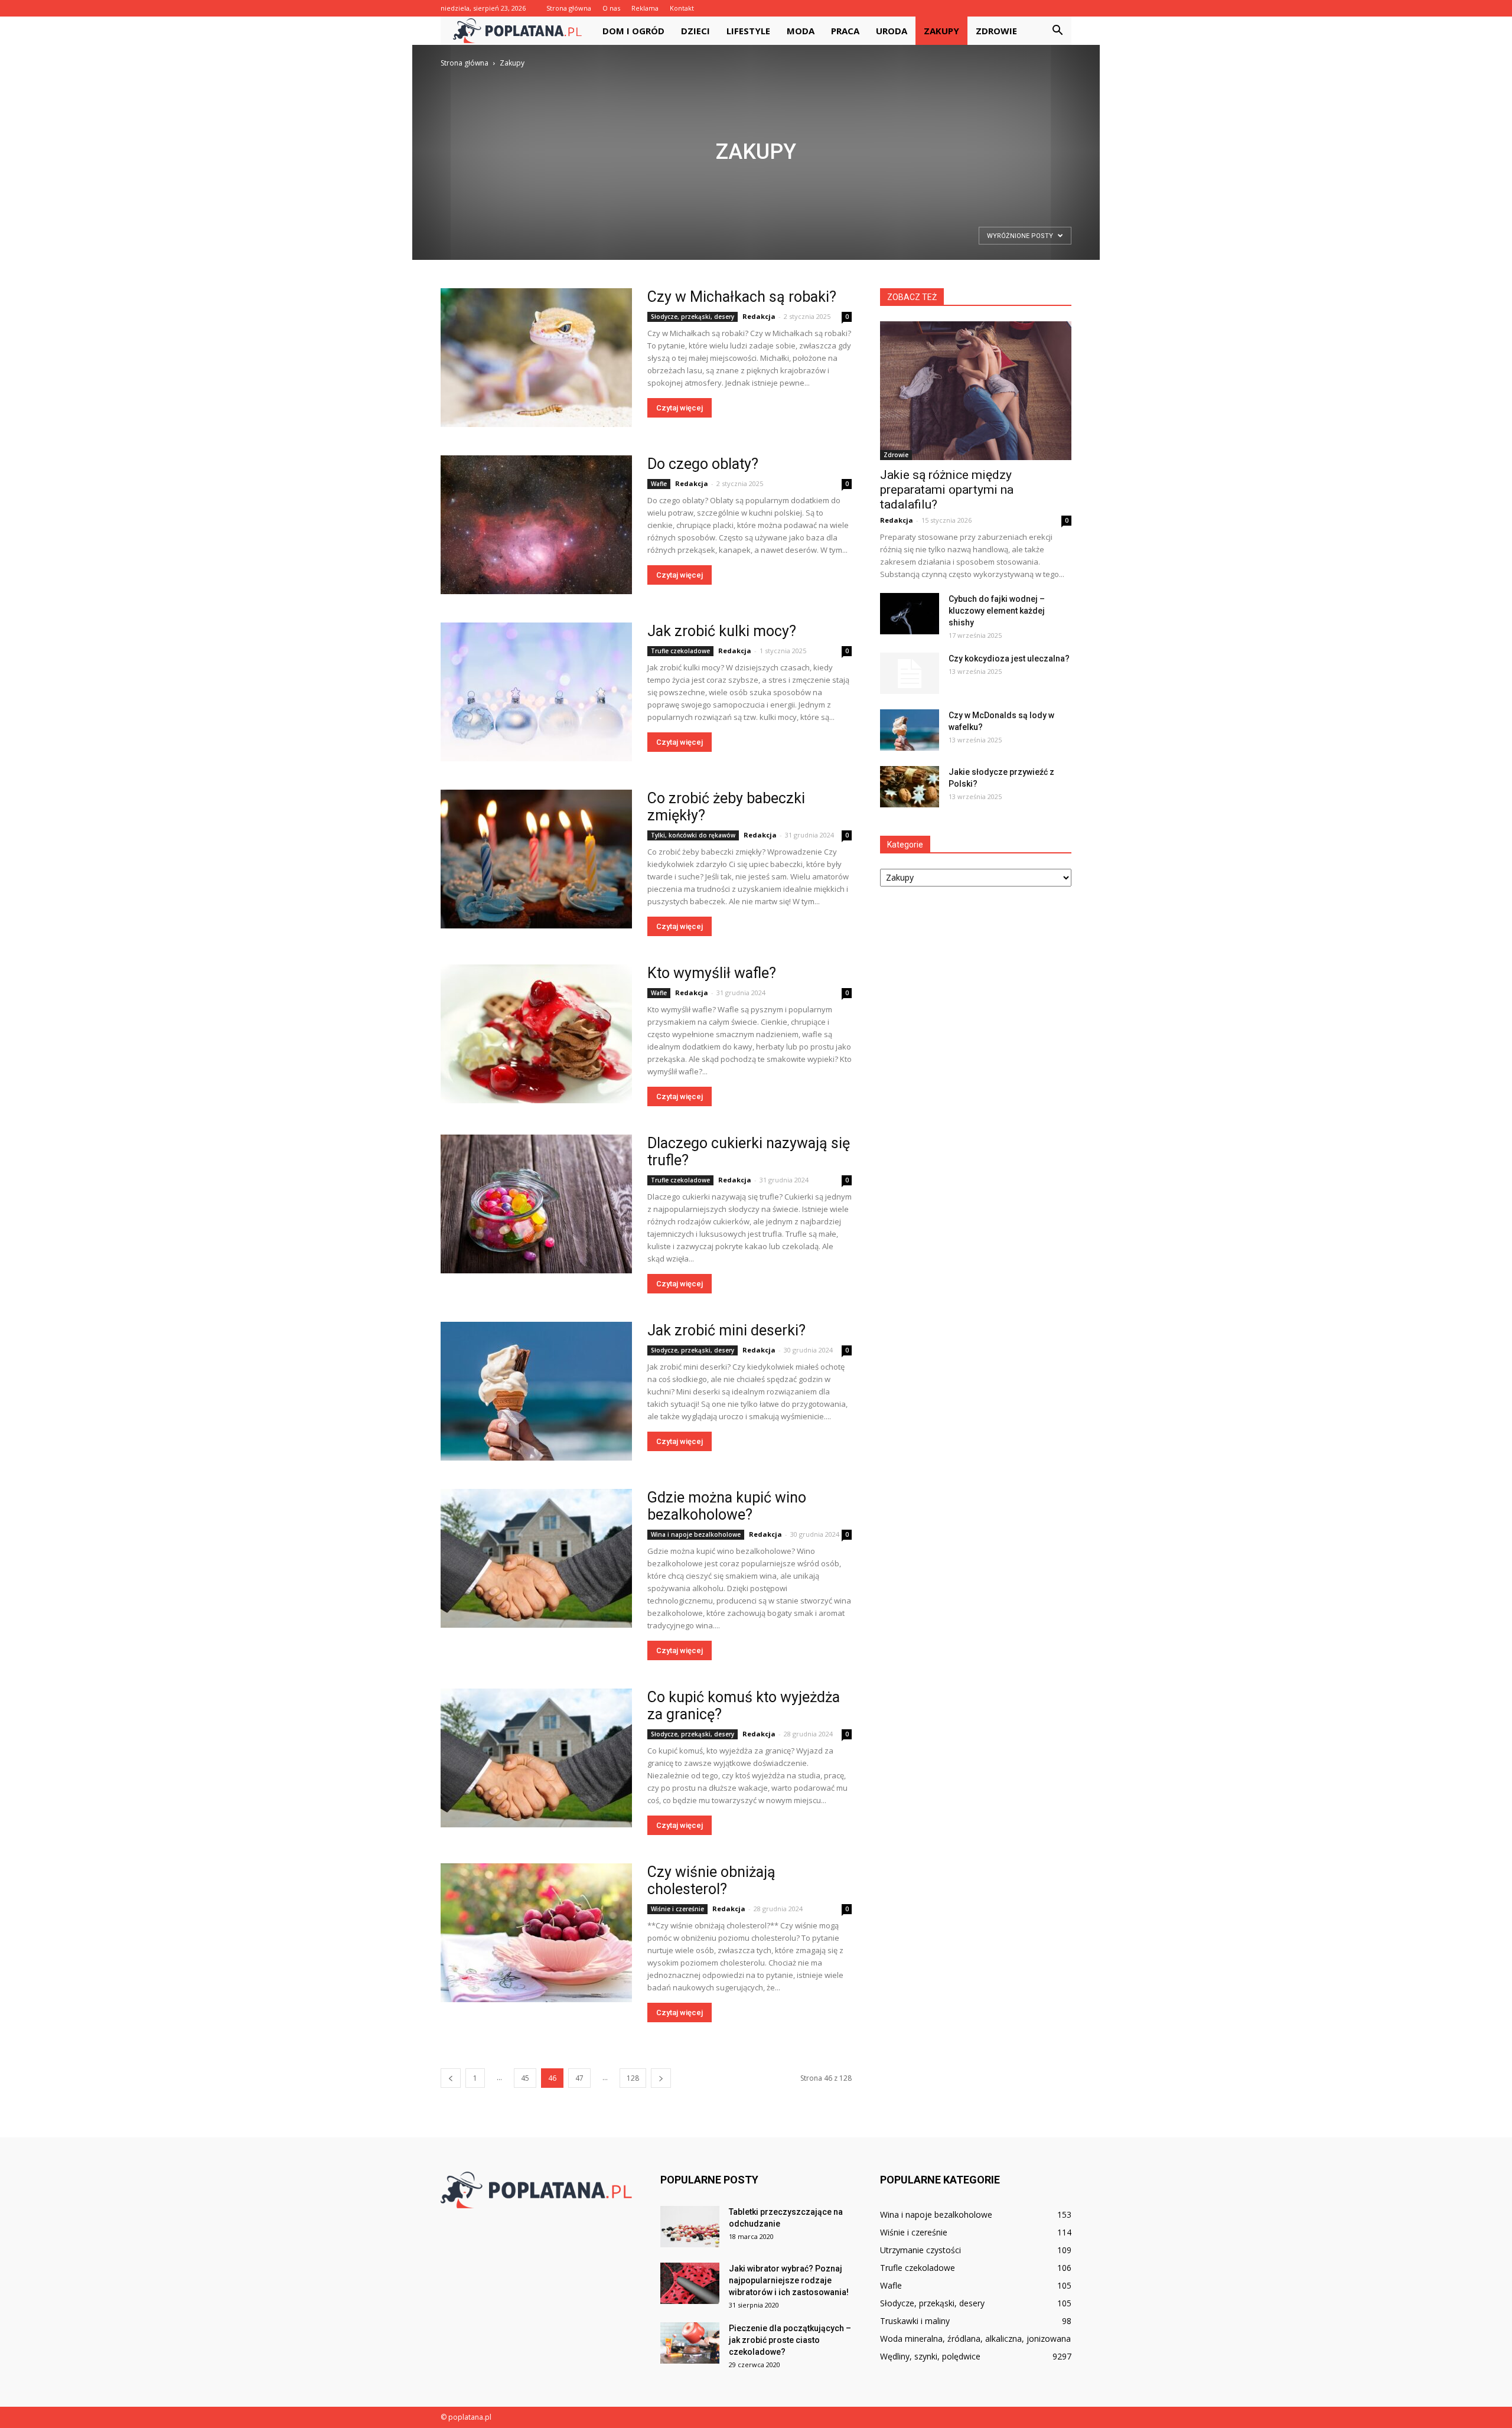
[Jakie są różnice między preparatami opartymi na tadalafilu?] (976, 391)
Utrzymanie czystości (920, 2250)
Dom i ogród (633, 31)
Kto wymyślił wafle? (712, 973)
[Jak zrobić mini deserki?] (536, 1391)
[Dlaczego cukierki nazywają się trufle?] (536, 1204)
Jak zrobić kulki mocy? (722, 631)
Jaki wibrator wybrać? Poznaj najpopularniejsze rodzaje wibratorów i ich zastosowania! (789, 2280)
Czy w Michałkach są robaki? (742, 297)
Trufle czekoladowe (680, 651)
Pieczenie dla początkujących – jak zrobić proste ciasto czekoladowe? (790, 2340)
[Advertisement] (756, 158)
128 (633, 2078)
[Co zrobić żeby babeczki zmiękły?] (536, 859)
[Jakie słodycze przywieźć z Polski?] (910, 787)
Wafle (659, 484)
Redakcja (759, 316)
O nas (611, 8)
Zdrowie (996, 31)
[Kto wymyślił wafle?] (536, 1034)
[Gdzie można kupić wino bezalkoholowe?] (536, 1558)
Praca (845, 31)
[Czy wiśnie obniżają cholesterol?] (536, 1933)
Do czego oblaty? (703, 464)
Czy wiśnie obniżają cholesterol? (711, 1881)
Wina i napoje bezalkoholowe (696, 1534)
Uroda (892, 31)
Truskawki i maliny (915, 2321)
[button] (1057, 31)
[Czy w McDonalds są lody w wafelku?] (910, 730)
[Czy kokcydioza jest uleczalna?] (910, 673)
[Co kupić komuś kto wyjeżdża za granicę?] (536, 1758)
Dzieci (695, 31)
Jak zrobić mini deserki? (726, 1330)
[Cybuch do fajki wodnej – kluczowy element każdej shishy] (910, 614)
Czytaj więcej (680, 408)
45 (525, 2078)
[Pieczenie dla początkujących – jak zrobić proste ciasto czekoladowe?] (690, 2343)
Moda (801, 31)
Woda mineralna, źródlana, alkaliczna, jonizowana (975, 2339)
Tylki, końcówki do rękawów (693, 835)
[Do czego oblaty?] (536, 525)
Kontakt (682, 8)
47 (579, 2078)
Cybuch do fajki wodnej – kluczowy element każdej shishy (997, 611)
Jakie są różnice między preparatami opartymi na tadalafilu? (947, 490)
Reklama (645, 8)
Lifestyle (748, 31)
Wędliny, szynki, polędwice (930, 2356)
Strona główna (569, 8)
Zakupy (941, 31)
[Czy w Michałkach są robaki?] (536, 358)
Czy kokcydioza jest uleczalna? (1009, 659)
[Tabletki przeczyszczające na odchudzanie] (690, 2227)
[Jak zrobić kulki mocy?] (536, 692)
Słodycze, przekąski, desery (693, 317)
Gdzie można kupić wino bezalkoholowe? (727, 1506)
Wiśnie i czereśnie (677, 1909)
